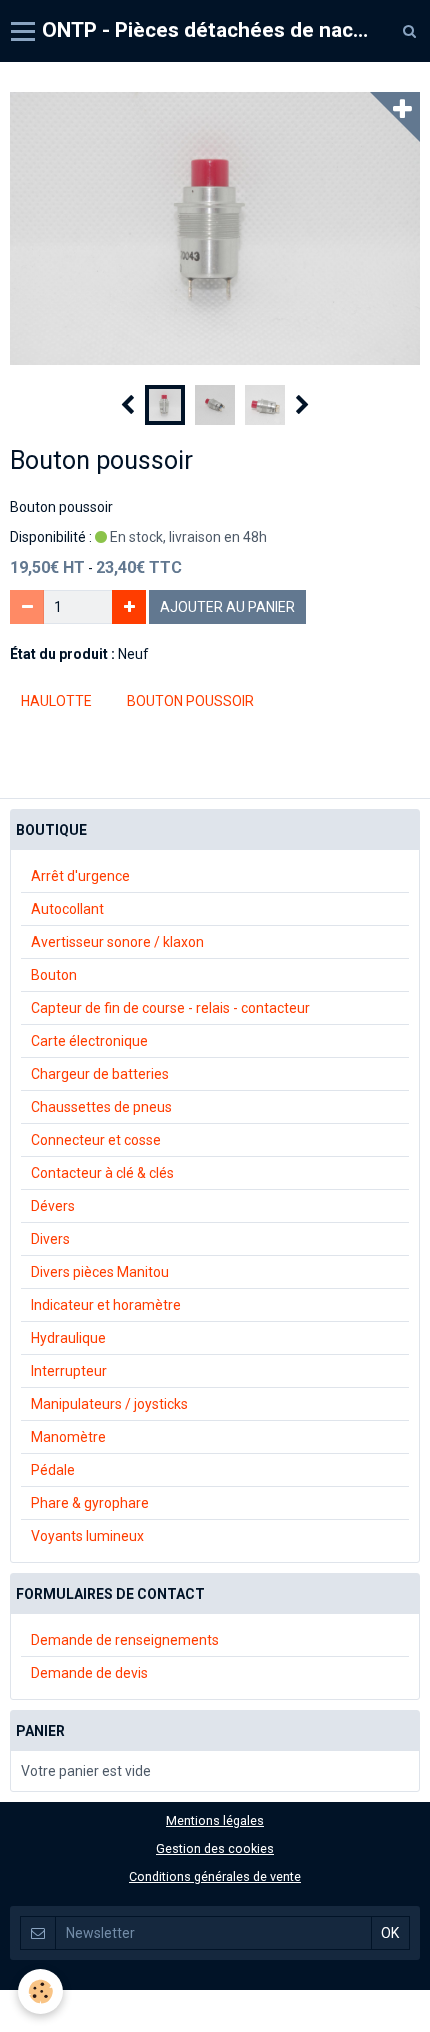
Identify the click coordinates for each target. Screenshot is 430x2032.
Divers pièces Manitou (100, 1272)
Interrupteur (69, 1371)
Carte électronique (89, 1041)
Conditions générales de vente (215, 1876)
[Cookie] (40, 1991)
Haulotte (56, 701)
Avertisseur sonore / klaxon (117, 942)
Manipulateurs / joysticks (109, 1404)
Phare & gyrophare (90, 1503)
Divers (50, 1239)
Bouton (54, 975)
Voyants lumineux (87, 1536)
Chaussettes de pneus (101, 1107)
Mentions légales (215, 1820)
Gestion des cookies (215, 1848)
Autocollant (67, 909)
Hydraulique (68, 1338)
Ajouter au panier (227, 607)
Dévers (53, 1206)
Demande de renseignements (125, 1640)
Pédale (53, 1470)
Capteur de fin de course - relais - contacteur (170, 1008)
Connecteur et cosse (96, 1140)
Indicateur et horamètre (106, 1305)
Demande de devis (89, 1673)
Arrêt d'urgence (80, 876)
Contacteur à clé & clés (102, 1173)
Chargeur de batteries (100, 1074)
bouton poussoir (190, 701)
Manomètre (68, 1437)
